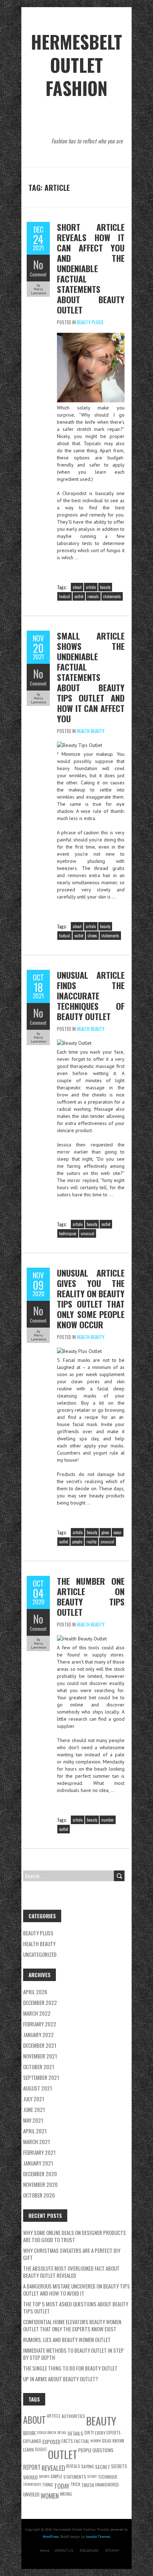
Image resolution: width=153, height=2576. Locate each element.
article (91, 587)
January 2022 (38, 2035)
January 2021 (38, 2163)
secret (102, 2467)
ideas (107, 2441)
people (77, 1542)
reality (91, 1542)
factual (65, 596)
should (30, 2477)
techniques (68, 1233)
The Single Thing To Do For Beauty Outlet (70, 2368)
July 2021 (34, 2099)
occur (118, 1532)
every (100, 2433)
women (50, 2496)
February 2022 (40, 2024)
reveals (93, 596)
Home (44, 2550)
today (62, 2486)
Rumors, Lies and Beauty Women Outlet (67, 2340)
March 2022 (37, 2013)
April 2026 (35, 1992)
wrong (66, 2494)
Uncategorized (40, 1954)
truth (88, 2485)
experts (114, 2432)
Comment (38, 274)
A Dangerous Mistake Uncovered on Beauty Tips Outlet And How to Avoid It (76, 2290)
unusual (88, 1233)
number (108, 1820)
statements (112, 596)
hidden (96, 2440)
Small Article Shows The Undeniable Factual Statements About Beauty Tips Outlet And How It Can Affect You (91, 677)
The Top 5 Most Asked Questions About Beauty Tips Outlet (76, 2307)
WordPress (51, 2537)
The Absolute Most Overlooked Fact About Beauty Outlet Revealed (71, 2272)
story (92, 2476)
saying (88, 2466)
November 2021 (40, 2056)
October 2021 (39, 2067)
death (52, 2432)
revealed (53, 2468)
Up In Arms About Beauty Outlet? (61, 2379)
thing (48, 2485)
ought (41, 2449)
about (77, 587)
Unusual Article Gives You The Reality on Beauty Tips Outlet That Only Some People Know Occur (91, 1299)
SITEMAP (112, 2550)
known (118, 2441)
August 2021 (38, 2088)
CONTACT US (64, 2550)
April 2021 (35, 2131)
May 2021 (33, 2120)
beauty (105, 587)
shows (92, 936)
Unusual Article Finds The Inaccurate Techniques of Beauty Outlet (91, 996)
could (42, 2432)
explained (32, 2441)
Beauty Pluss (90, 322)
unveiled (31, 2494)
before (30, 2433)
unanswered (107, 2485)
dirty (89, 2432)
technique (108, 2477)
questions (103, 2450)
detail (62, 2432)
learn (28, 2450)
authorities (73, 2416)
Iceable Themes (98, 2537)
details (75, 2433)
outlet (79, 596)
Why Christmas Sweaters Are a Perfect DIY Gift (72, 2254)
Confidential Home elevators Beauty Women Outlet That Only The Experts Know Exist (72, 2325)
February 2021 (39, 2152)
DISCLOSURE (89, 2550)
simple (56, 2476)
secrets (119, 2466)
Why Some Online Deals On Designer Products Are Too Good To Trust (75, 2236)
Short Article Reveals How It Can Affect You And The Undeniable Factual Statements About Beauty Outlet (91, 268)
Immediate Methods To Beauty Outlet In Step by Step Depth (73, 2354)
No (38, 264)
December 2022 (40, 2002)
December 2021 (40, 2045)
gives (105, 1532)
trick (75, 2484)
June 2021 (34, 2109)
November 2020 (40, 2184)
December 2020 (40, 2174)
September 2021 (41, 2077)
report (32, 2467)
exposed (51, 2442)
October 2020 (39, 2195)
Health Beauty (91, 731)
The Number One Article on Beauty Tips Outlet (91, 1596)
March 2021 (36, 2142)
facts (67, 2441)
